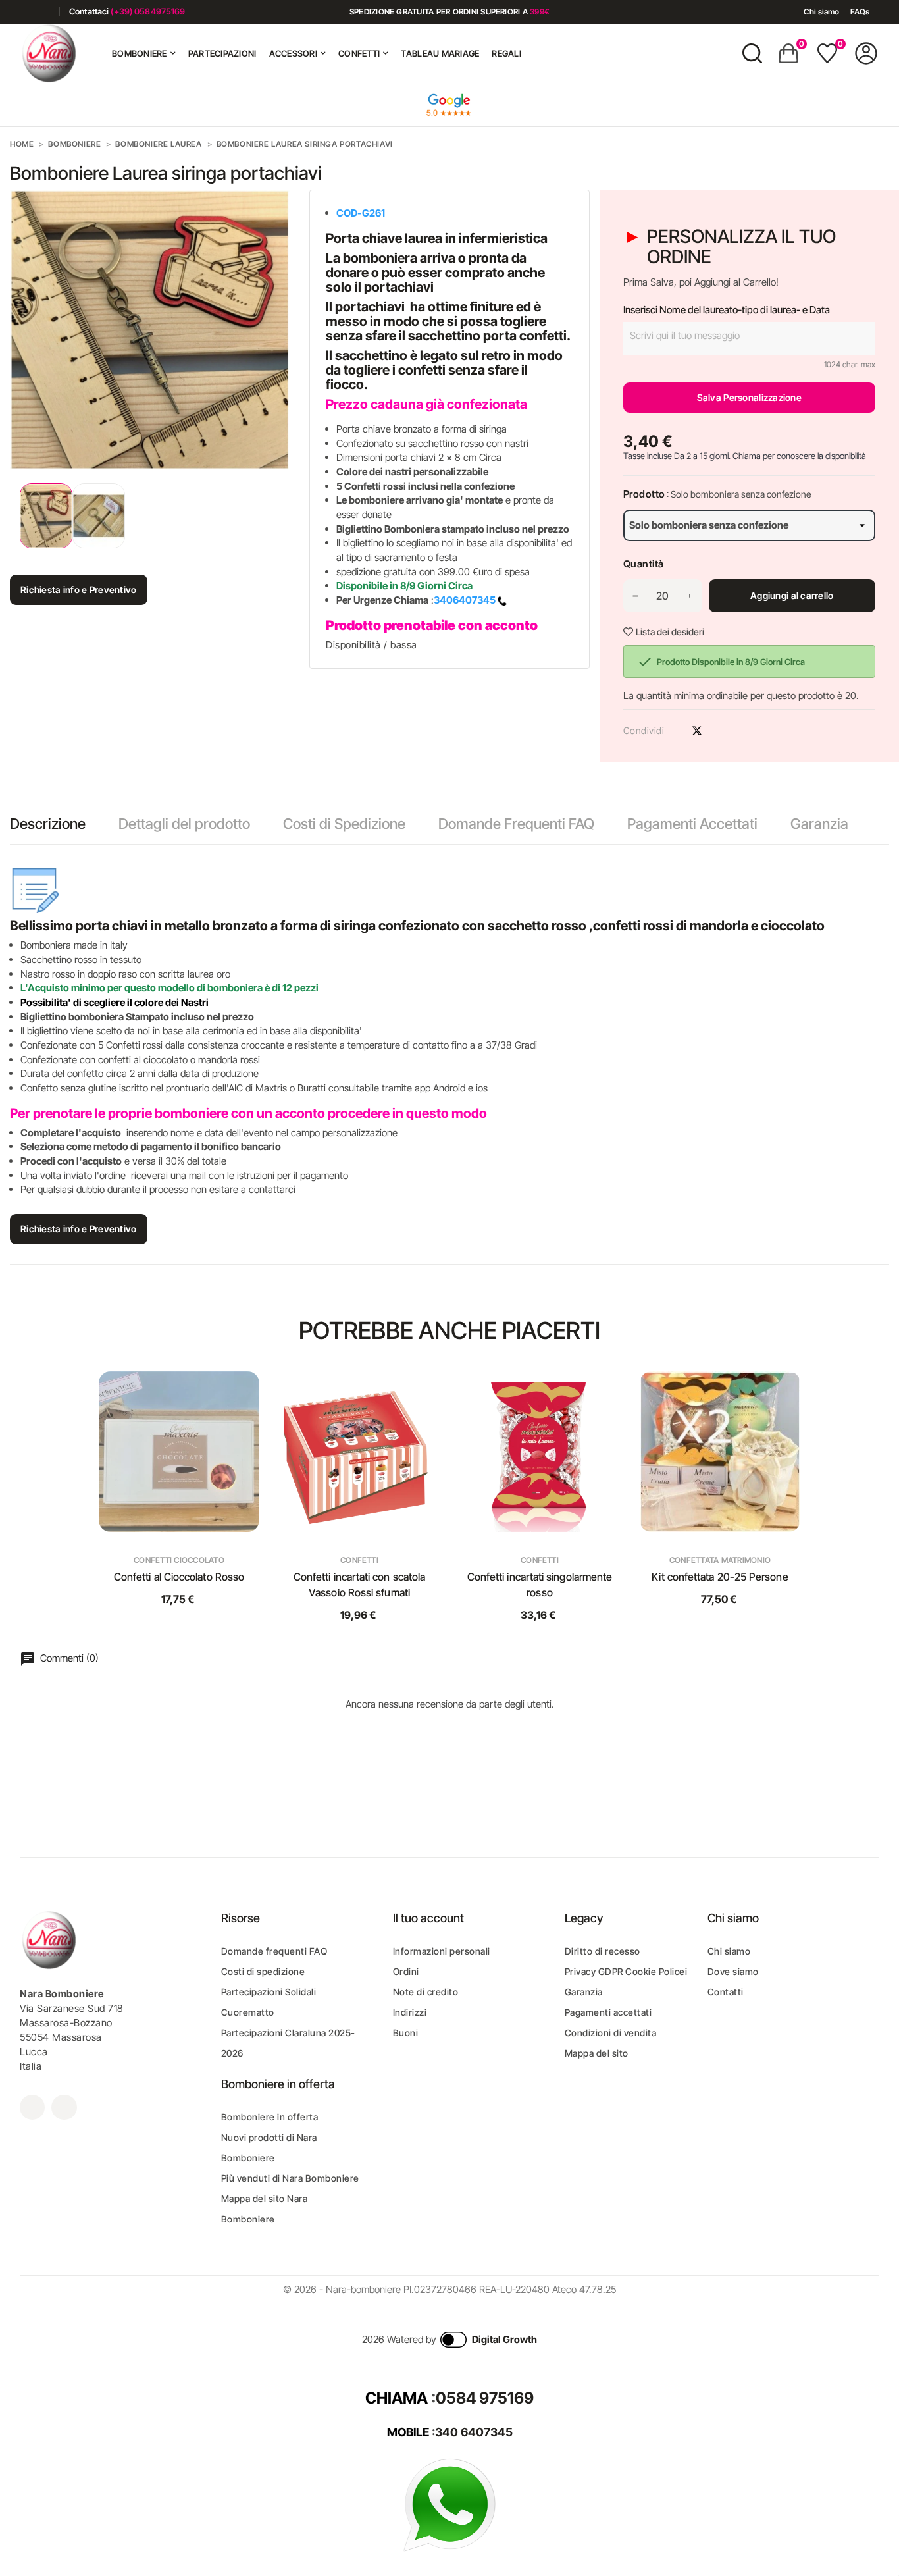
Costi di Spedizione (344, 824)
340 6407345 (474, 2432)
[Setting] (866, 53)
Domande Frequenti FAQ (516, 824)
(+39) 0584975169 (148, 11)
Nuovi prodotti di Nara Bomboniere (269, 2147)
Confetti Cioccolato (179, 1560)
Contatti (726, 1992)
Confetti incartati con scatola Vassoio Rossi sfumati (359, 1585)
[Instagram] (44, 12)
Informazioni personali (442, 1951)
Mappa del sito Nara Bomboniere (265, 2209)
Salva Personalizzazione (749, 397)
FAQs (860, 12)
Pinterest (720, 731)
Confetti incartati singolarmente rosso (540, 1585)
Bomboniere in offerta (270, 2117)
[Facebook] (25, 12)
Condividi (674, 731)
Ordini (406, 1971)
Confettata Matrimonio (720, 1560)
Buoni (406, 2033)
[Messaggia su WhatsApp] (449, 2504)
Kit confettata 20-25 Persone (720, 1577)
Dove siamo (733, 1971)
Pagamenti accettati (608, 2012)
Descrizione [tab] (48, 824)
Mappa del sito (597, 2053)
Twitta (697, 731)
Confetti (359, 1560)
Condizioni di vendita (611, 2033)
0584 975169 (485, 2398)
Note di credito (426, 1992)
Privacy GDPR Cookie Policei (626, 1971)
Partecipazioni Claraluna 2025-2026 (288, 2043)
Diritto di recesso (603, 1951)
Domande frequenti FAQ (274, 1951)
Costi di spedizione (263, 1971)
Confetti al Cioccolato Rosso (179, 1577)
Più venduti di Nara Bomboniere (290, 2178)
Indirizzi (410, 2012)
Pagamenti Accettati (692, 824)
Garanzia (819, 824)
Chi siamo (821, 12)
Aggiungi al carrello (792, 595)
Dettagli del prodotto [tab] (184, 824)
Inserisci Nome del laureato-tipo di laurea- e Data (727, 310)
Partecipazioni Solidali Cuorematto (269, 2002)
